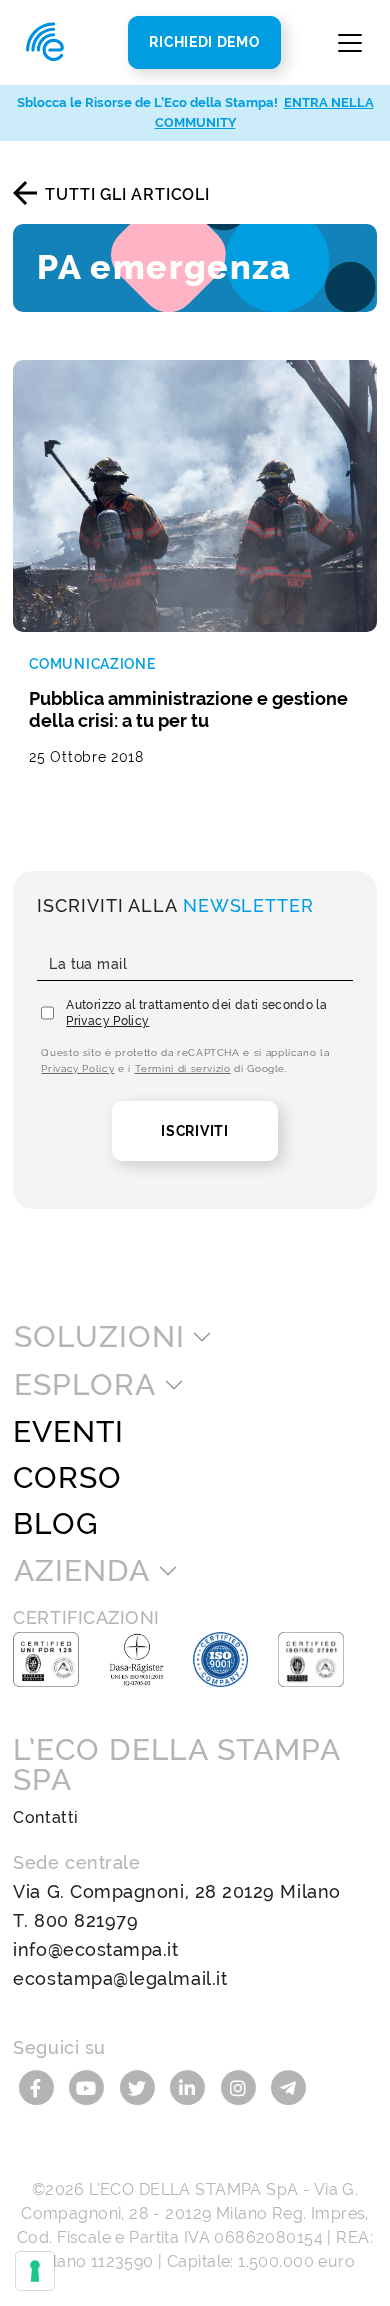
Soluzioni (99, 1337)
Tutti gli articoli (127, 194)
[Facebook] (38, 2086)
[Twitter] (139, 2086)
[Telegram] (288, 2086)
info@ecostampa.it (95, 1949)
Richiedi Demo (204, 42)
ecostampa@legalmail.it (120, 1978)
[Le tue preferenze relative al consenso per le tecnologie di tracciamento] (35, 2271)
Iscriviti (194, 1131)
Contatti (45, 1817)
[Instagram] (241, 2086)
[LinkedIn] (190, 2086)
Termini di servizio (183, 1068)
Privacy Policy (107, 1021)
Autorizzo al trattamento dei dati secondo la (196, 1013)
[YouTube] (89, 2086)
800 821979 (86, 1920)
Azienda (81, 1571)
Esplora (84, 1385)
